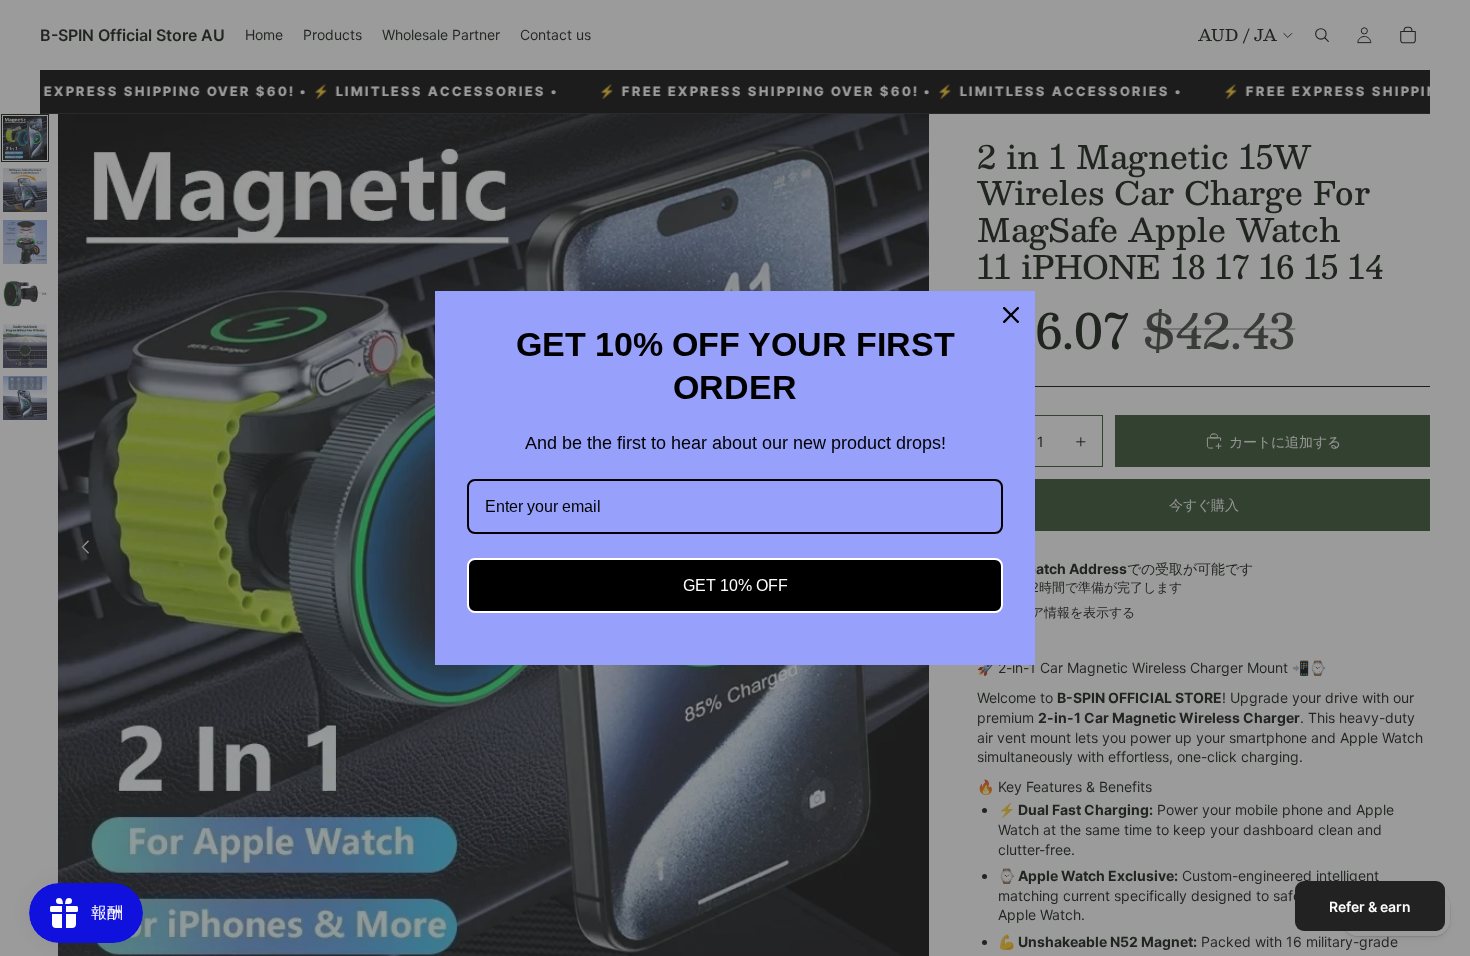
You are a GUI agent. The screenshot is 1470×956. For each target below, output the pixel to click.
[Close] (1011, 315)
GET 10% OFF (735, 585)
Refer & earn (1370, 906)
